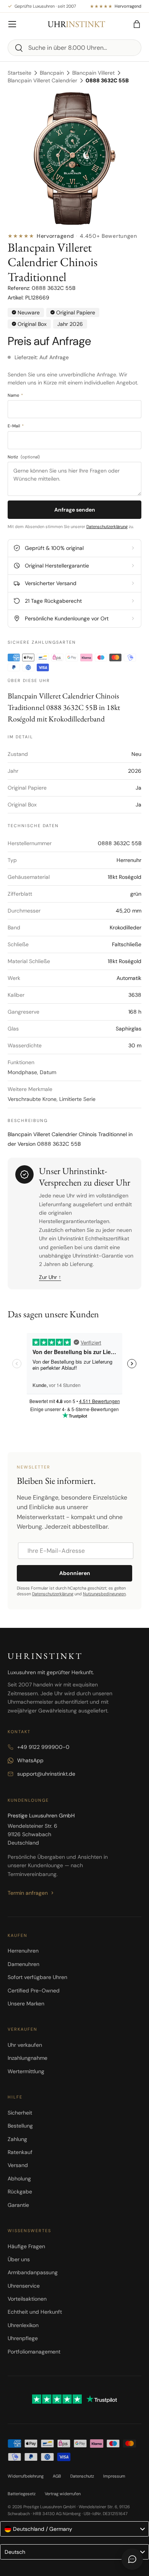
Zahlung (17, 2139)
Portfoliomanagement (34, 2352)
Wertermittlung (26, 2071)
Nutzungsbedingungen (104, 1594)
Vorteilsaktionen (27, 2299)
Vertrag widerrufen (63, 2494)
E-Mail (16, 426)
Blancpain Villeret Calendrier (42, 80)
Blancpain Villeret (93, 73)
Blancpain (52, 73)
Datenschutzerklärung (107, 527)
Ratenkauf (20, 2152)
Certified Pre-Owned (34, 1990)
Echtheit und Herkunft (35, 2312)
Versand (18, 2165)
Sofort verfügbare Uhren (37, 1977)
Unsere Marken (26, 2004)
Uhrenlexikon (23, 2325)
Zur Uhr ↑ (50, 1277)
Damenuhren (23, 1964)
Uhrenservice (24, 2286)
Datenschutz (82, 2476)
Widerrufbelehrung (26, 2476)
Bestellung (20, 2126)
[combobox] (74, 48)
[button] (137, 24)
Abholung (19, 2179)
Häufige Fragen (26, 2246)
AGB (57, 2476)
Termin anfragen (28, 1893)
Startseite (19, 73)
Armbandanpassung (33, 2272)
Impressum (114, 2476)
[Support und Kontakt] (132, 2559)
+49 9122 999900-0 (43, 1747)
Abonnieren (75, 1573)
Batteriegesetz (22, 2494)
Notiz (24, 457)
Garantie (18, 2205)
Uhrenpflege (23, 2338)
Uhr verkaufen (25, 2045)
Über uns (19, 2259)
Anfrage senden (75, 510)
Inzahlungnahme (28, 2058)
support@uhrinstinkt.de (46, 1774)
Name (15, 395)
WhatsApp (30, 1760)
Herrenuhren (23, 1951)
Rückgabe (20, 2192)
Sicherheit (20, 2113)
